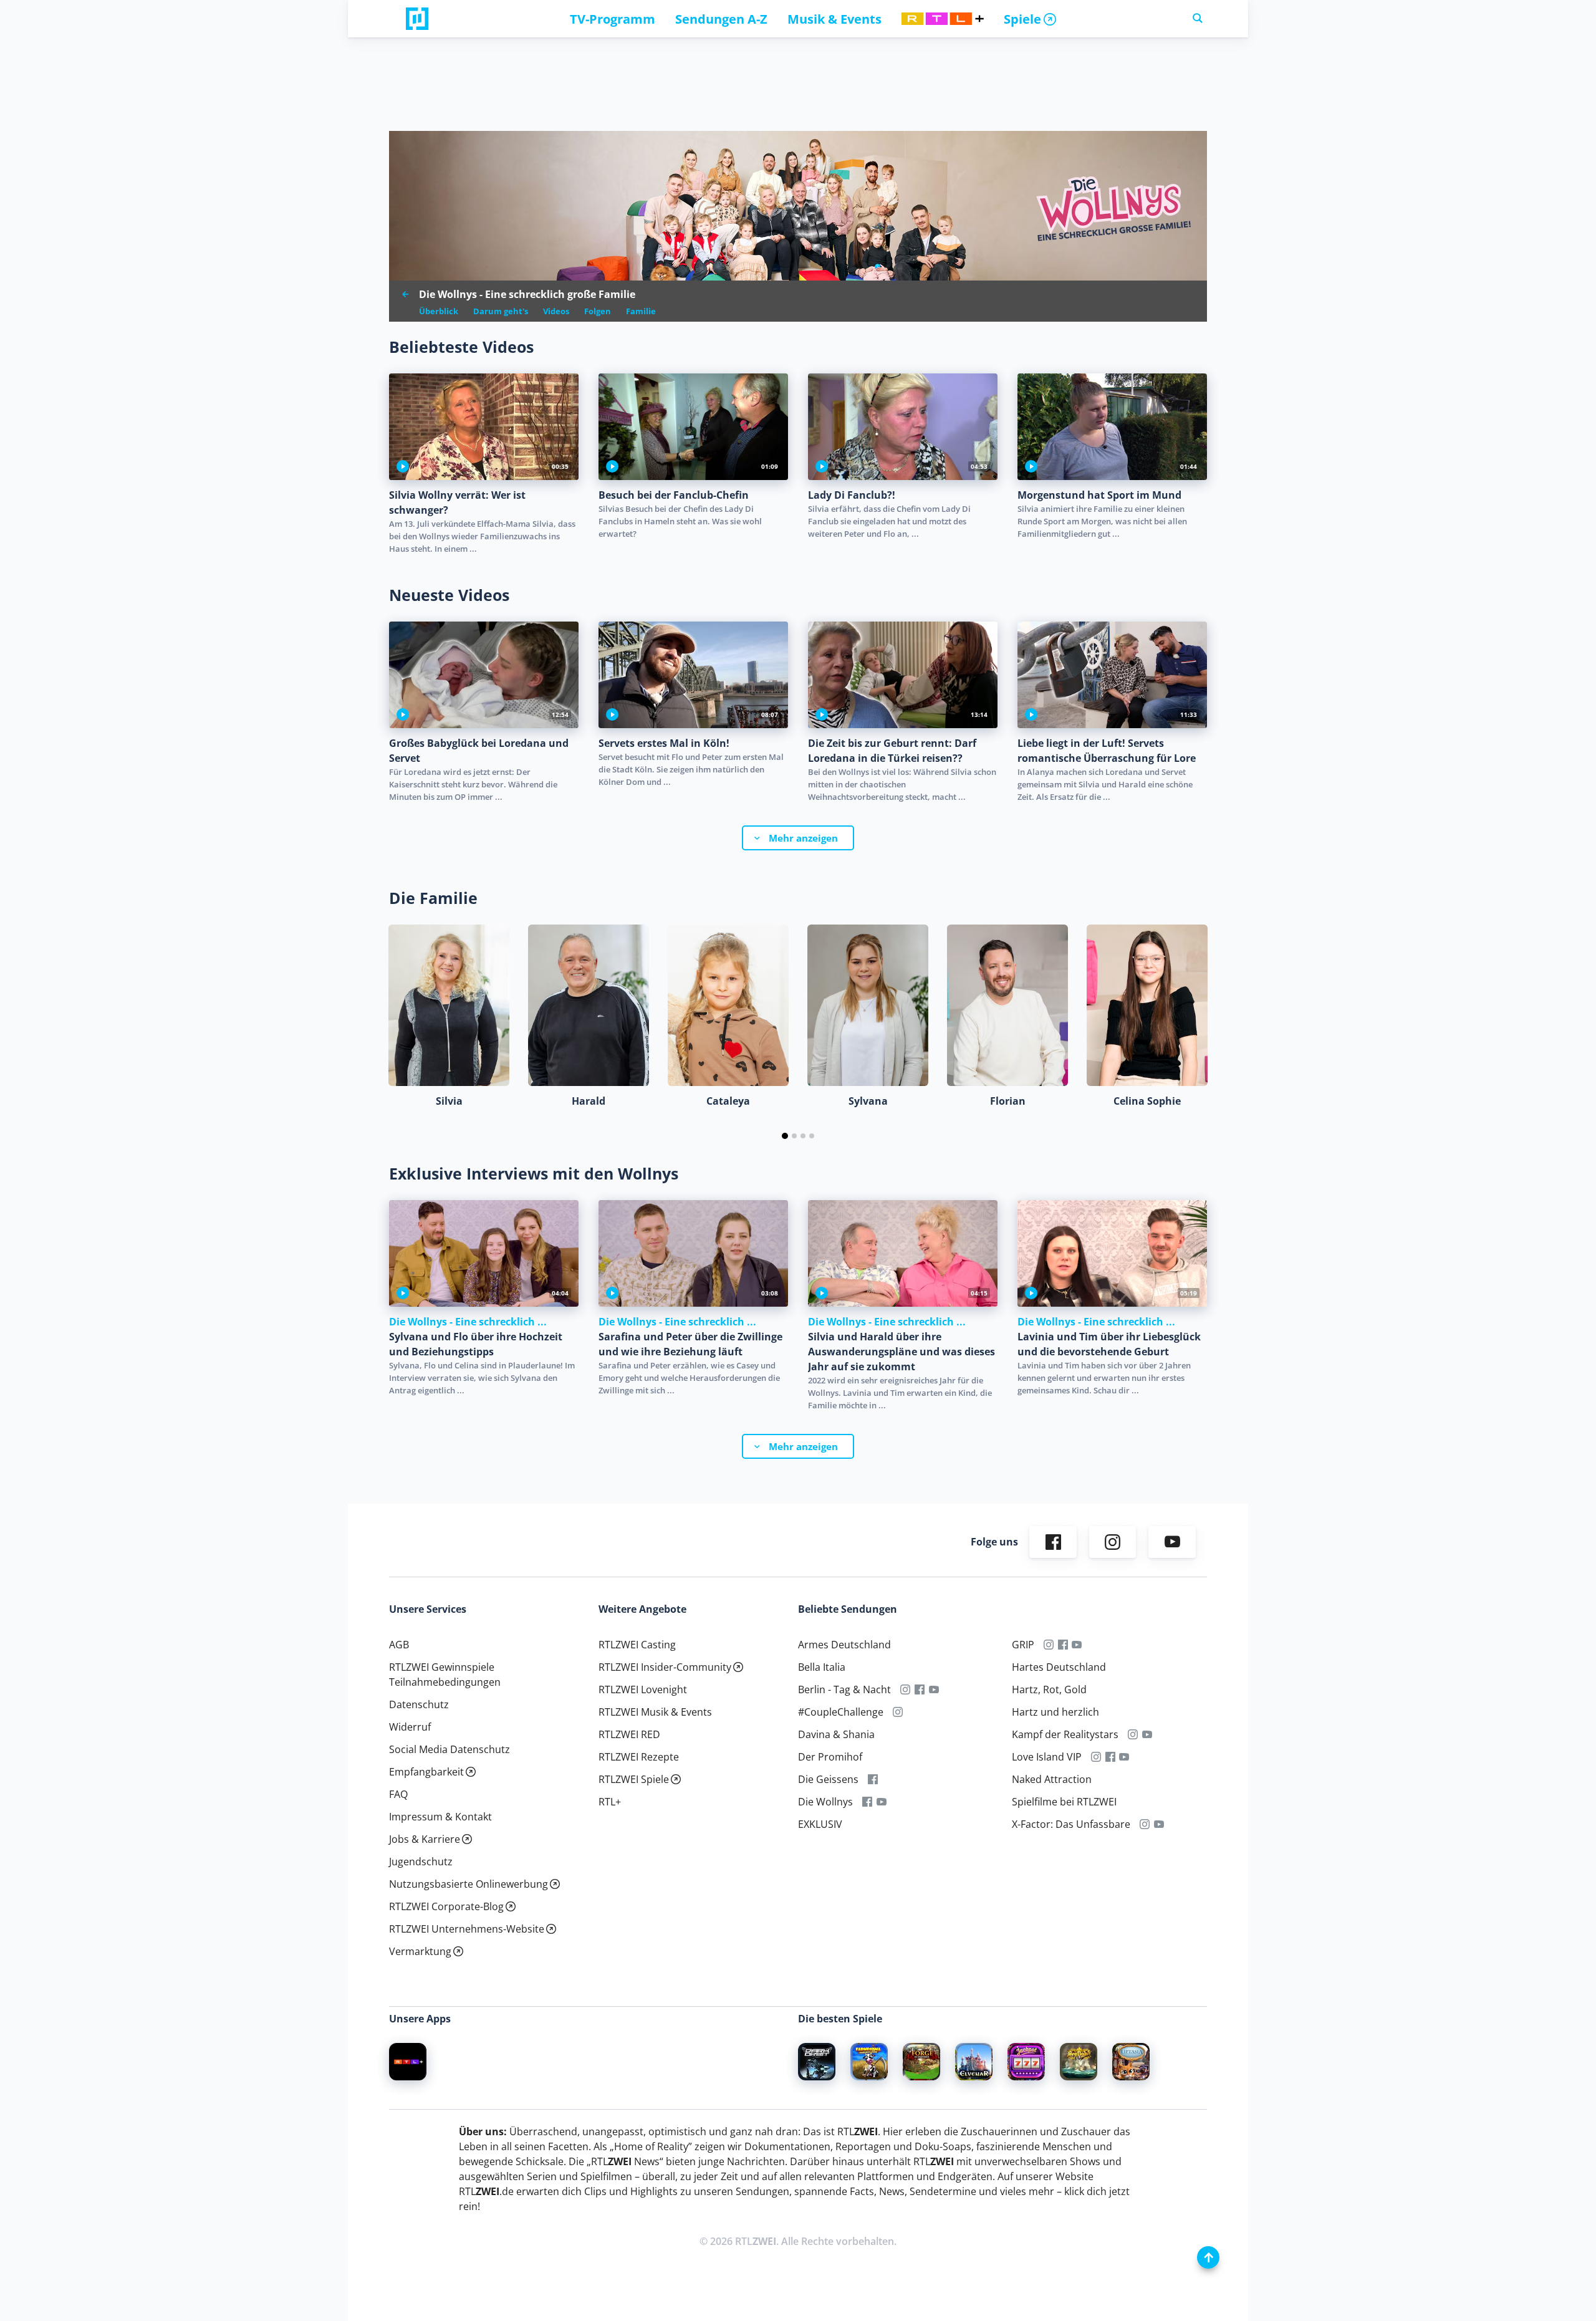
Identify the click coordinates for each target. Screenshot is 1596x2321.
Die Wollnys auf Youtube (882, 1802)
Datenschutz (419, 1704)
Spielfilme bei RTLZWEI (1064, 1802)
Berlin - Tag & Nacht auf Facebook (920, 1689)
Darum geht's (501, 311)
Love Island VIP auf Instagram (1096, 1757)
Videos (556, 311)
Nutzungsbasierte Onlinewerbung (469, 1884)
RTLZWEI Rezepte (639, 1757)
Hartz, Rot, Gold (1049, 1689)
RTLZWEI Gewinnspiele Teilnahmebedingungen (445, 1675)
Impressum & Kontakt (440, 1817)
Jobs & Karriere (425, 1839)
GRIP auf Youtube (1077, 1645)
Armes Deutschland (844, 1645)
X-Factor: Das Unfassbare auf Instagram (1145, 1824)
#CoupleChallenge (841, 1712)
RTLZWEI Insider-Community (665, 1667)
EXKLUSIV (820, 1824)
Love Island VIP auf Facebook (1110, 1757)
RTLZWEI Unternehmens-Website (467, 1929)
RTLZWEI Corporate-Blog (446, 1906)
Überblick (439, 311)
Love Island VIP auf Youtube (1124, 1757)
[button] (785, 1136)
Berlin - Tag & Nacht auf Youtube (934, 1689)
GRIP (1023, 1645)
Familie (641, 311)
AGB (399, 1645)
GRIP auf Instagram (1049, 1645)
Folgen (598, 311)
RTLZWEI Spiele (634, 1779)
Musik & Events (834, 19)
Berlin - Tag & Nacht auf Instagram (906, 1689)
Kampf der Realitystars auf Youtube (1147, 1734)
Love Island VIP (1047, 1757)
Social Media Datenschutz (449, 1749)
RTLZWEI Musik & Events (655, 1712)
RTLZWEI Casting (637, 1645)
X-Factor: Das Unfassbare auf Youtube (1159, 1824)
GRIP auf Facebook (1063, 1645)
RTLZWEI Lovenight (643, 1689)
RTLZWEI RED (629, 1734)
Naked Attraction (1052, 1779)
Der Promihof (830, 1757)
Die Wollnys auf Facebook (868, 1802)
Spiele (1022, 19)
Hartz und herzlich (1055, 1712)
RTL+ (610, 1802)
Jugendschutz (421, 1862)
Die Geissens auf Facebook (873, 1779)
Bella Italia (822, 1667)
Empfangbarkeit (426, 1772)
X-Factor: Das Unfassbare (1071, 1824)
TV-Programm (613, 19)
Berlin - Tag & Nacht (844, 1689)
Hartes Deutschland (1059, 1667)
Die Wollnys (825, 1802)
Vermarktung (420, 1951)
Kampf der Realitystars (1065, 1734)
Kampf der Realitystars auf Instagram (1133, 1734)
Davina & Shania (836, 1734)
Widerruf (410, 1727)
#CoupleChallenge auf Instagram (898, 1712)
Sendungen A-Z (721, 19)
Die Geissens (828, 1779)
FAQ (398, 1794)
